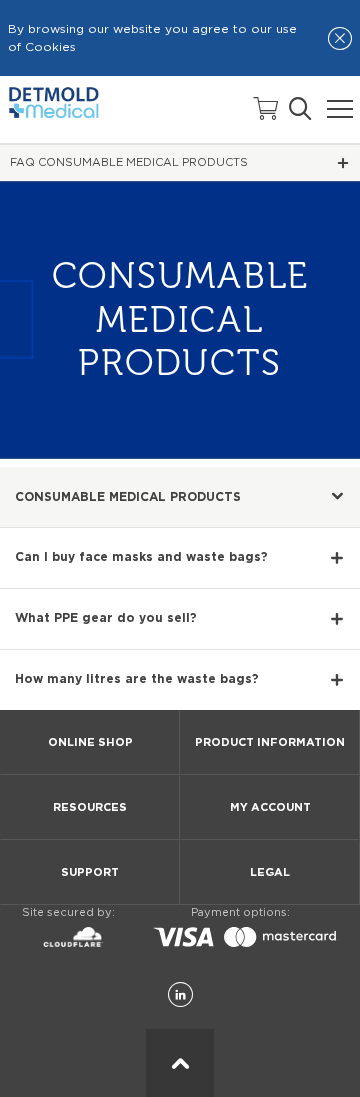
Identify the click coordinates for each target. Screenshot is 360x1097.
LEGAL (270, 872)
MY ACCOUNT (270, 807)
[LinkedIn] (180, 995)
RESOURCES (90, 807)
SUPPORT (90, 872)
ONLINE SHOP (90, 742)
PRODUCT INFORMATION (270, 742)
